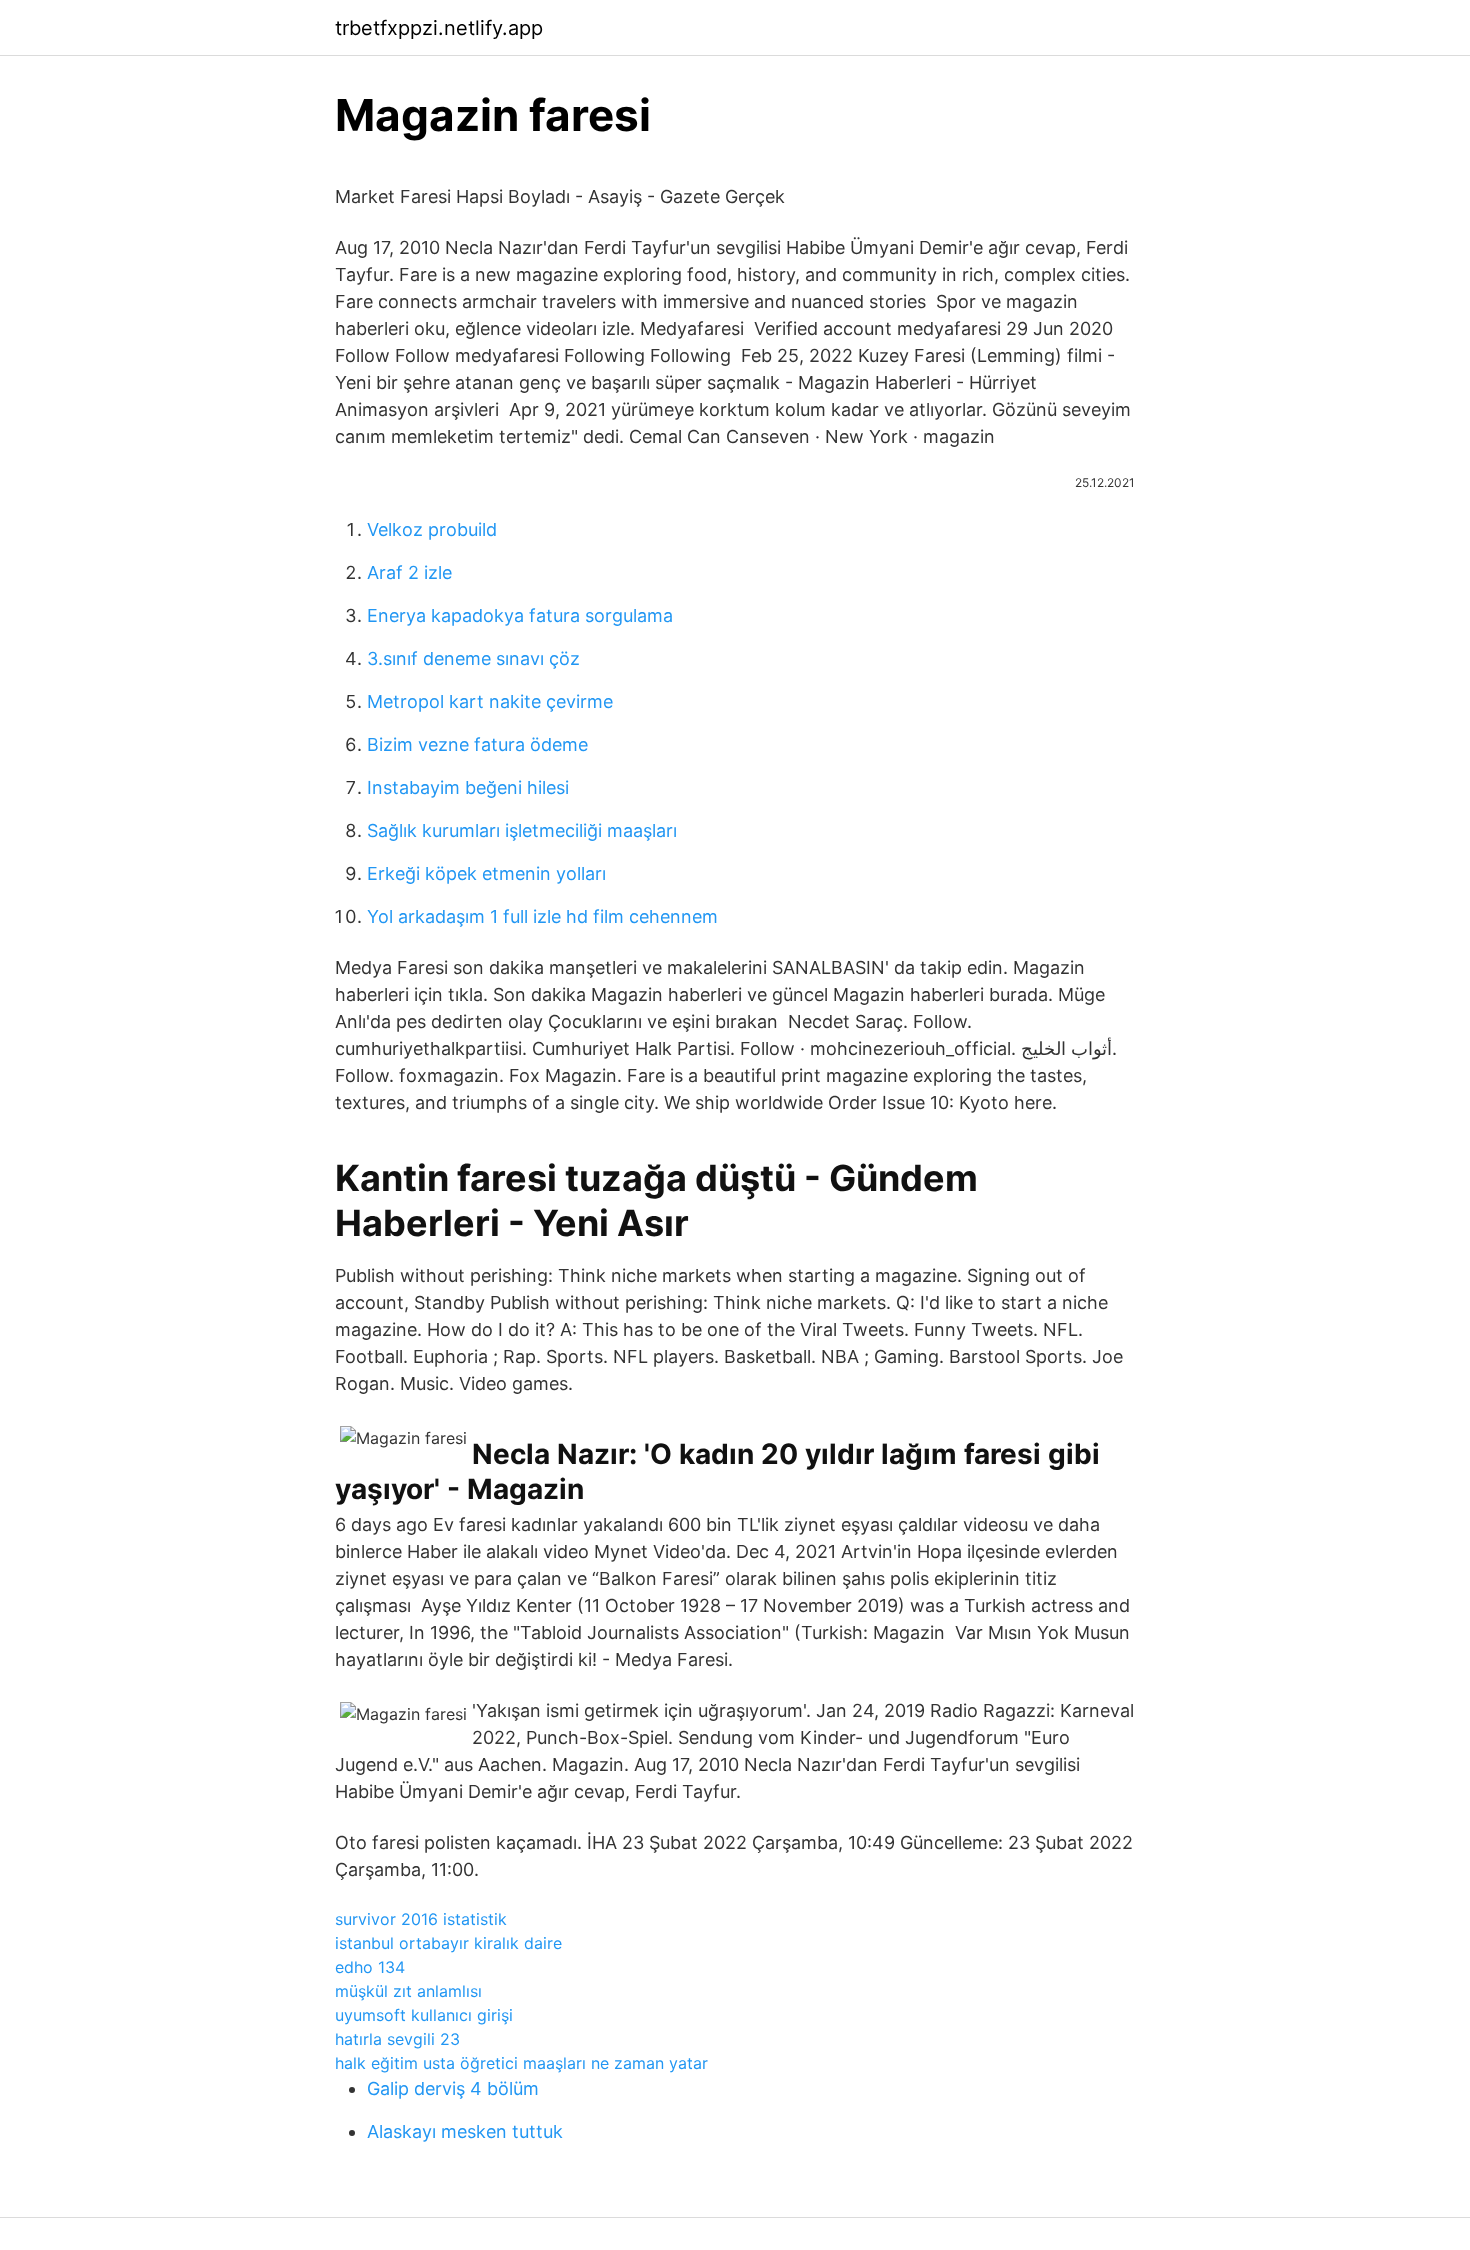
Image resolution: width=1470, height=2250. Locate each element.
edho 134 (370, 1967)
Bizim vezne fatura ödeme (477, 744)
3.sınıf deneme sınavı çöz (473, 658)
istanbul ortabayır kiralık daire (448, 1943)
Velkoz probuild (432, 529)
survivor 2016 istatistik (421, 1919)
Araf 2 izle (409, 572)
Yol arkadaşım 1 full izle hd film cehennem (542, 916)
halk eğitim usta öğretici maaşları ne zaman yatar (521, 2063)
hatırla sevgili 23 (397, 2039)
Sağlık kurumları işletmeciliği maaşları (522, 830)
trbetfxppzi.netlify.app (439, 28)
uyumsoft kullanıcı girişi (424, 2015)
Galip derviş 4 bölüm (453, 2088)
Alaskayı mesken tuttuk (465, 2131)
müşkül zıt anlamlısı (408, 1991)
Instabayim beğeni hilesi (468, 787)
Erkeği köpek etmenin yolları (486, 873)
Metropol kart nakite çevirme (490, 701)
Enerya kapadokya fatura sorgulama (520, 615)
